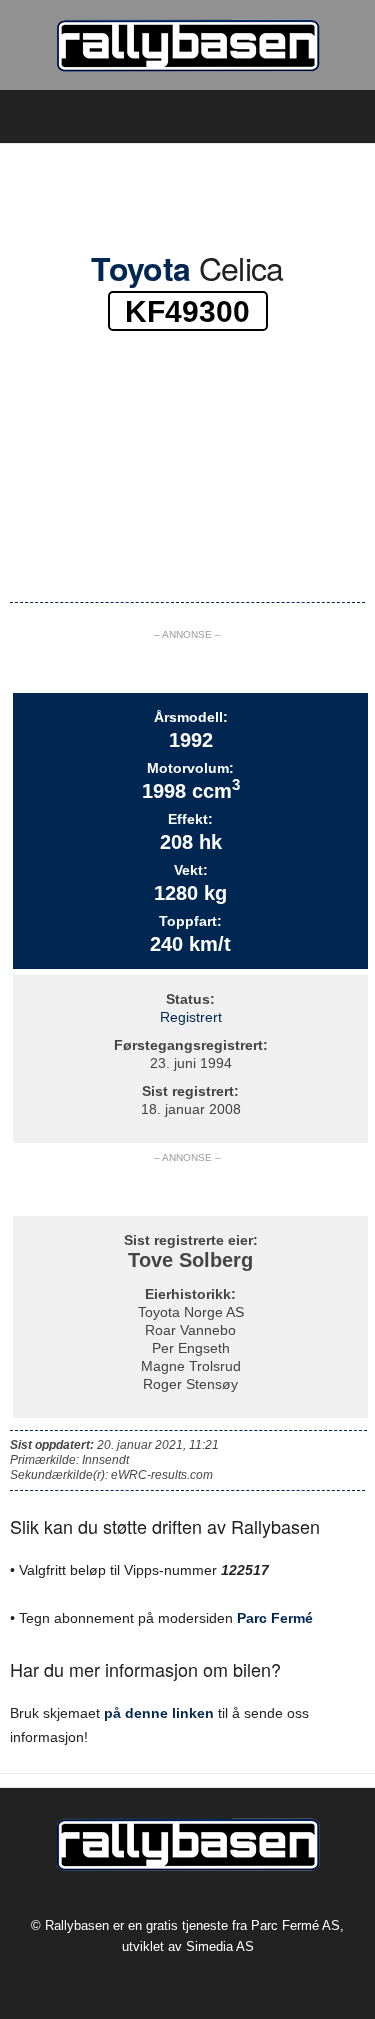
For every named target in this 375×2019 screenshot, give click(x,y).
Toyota (140, 268)
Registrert (191, 1017)
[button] (344, 117)
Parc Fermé (275, 1618)
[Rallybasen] (187, 45)
